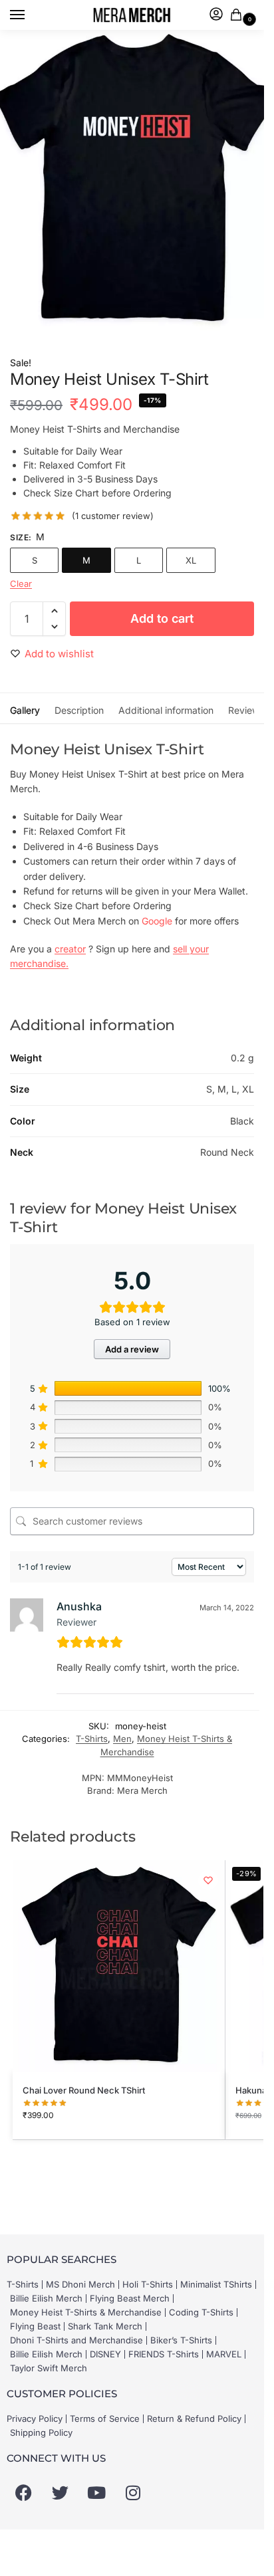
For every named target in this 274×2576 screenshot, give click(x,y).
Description (79, 710)
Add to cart (162, 618)
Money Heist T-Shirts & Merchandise (86, 2312)
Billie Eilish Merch (46, 2298)
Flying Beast (35, 2326)
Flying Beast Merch (130, 2298)
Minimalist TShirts (216, 2284)
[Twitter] (60, 2493)
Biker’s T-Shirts (181, 2340)
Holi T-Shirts (148, 2284)
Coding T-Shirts (201, 2312)
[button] (239, 16)
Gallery (25, 710)
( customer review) (113, 516)
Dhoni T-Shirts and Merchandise (76, 2340)
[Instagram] (133, 2493)
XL (191, 560)
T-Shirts (92, 1739)
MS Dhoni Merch (80, 2284)
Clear (21, 584)
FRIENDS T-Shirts (164, 2354)
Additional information (166, 710)
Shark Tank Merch (105, 2326)
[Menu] (30, 15)
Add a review (132, 1349)
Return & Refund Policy (194, 2418)
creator (70, 949)
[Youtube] (96, 2493)
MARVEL (224, 2354)
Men (122, 1739)
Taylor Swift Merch (49, 2368)
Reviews (246, 710)
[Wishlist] (208, 1880)
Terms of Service (105, 2418)
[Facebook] (23, 2493)
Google (157, 921)
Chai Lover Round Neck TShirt (84, 2090)
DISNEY (105, 2354)
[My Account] (216, 15)
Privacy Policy (35, 2418)
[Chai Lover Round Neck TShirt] (119, 1966)
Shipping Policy (41, 2432)
